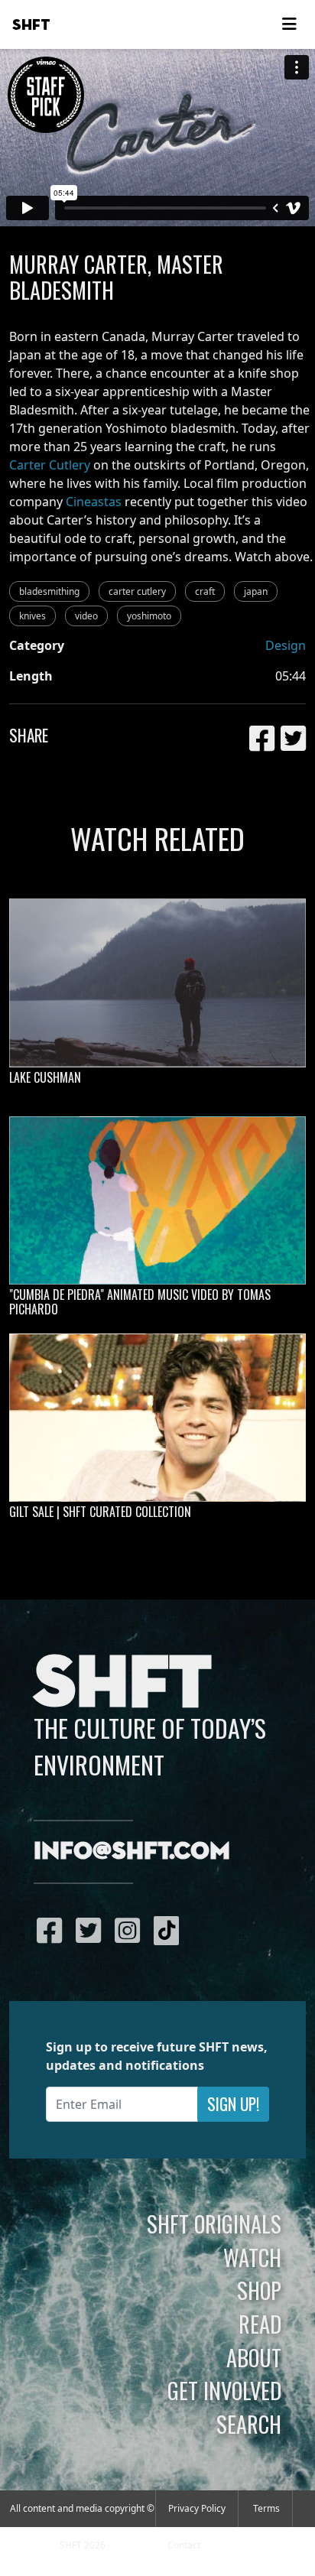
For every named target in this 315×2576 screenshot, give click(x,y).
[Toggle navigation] (289, 24)
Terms (266, 2508)
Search (249, 2424)
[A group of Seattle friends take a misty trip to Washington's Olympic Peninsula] (157, 983)
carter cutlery (137, 591)
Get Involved (224, 2390)
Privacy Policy (197, 2508)
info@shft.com (132, 1852)
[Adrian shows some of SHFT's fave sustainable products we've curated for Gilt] (157, 1418)
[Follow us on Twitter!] (92, 1930)
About (254, 2357)
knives (32, 616)
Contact (184, 2545)
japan (256, 591)
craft (205, 591)
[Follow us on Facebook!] (53, 1930)
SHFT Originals (214, 2224)
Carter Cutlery (50, 465)
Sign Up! (233, 2104)
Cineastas (94, 502)
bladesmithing (49, 591)
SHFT (31, 25)
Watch (252, 2257)
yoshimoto (149, 616)
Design (286, 645)
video (86, 616)
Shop (259, 2290)
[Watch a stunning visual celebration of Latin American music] (157, 1200)
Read (260, 2324)
